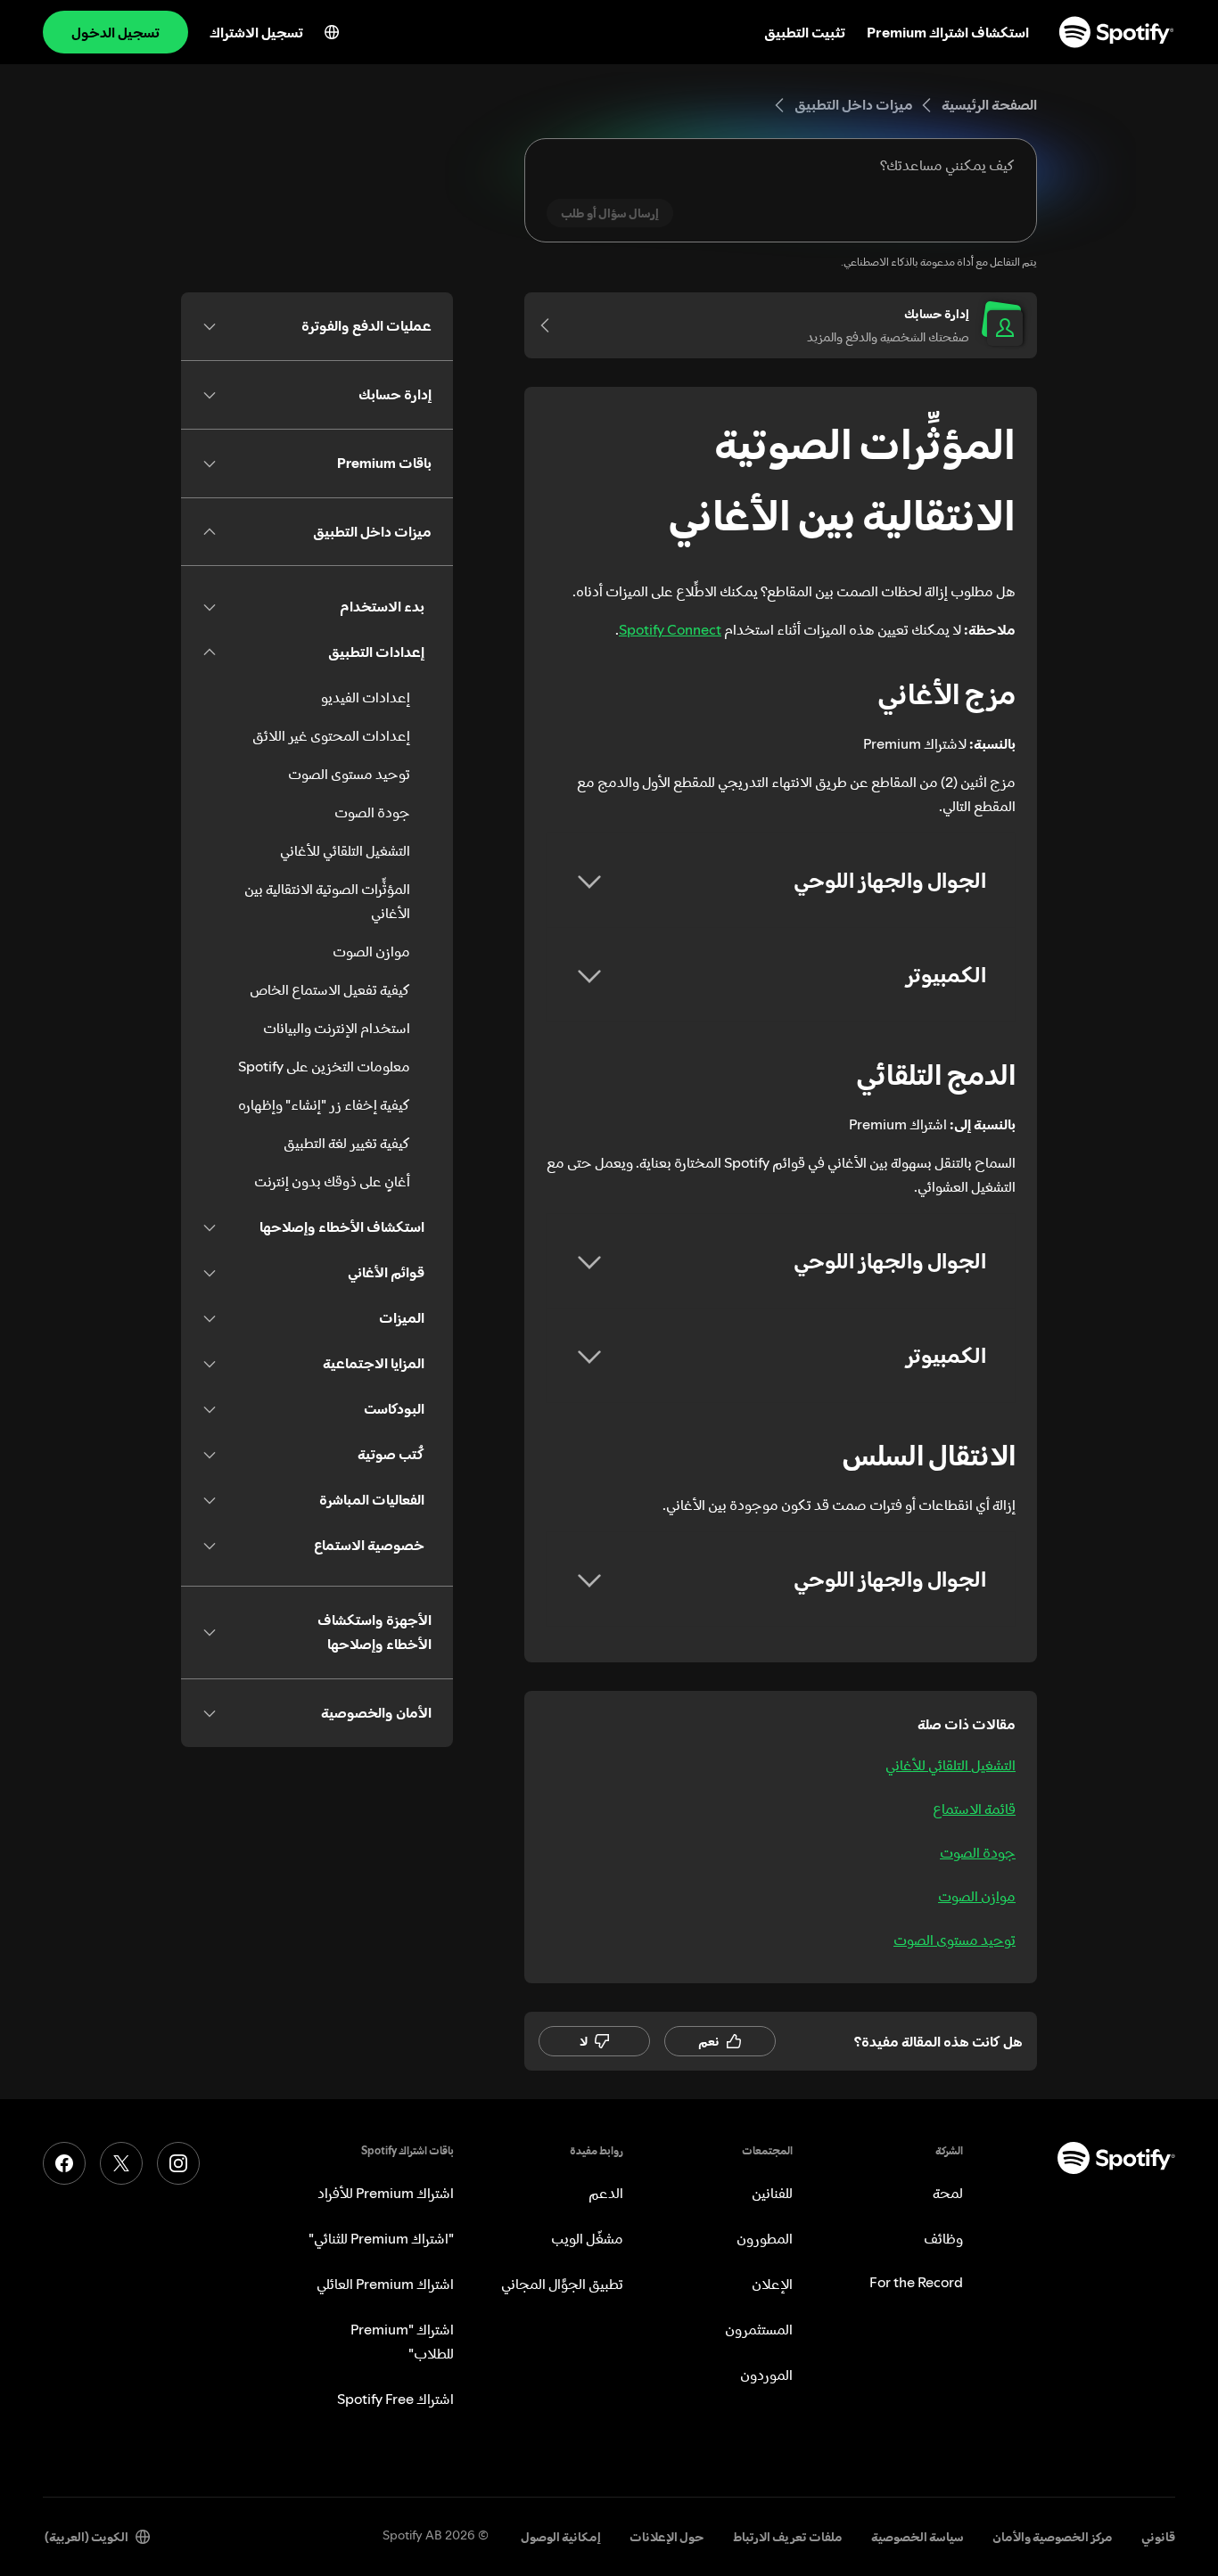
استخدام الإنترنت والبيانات (337, 1028)
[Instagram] (178, 2163)
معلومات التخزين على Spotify (324, 1066)
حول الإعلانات (667, 2537)
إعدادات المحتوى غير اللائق (331, 735)
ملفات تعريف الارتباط (788, 2537)
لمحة (948, 2193)
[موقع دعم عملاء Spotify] (1116, 32)
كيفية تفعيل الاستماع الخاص (330, 989)
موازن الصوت (977, 1896)
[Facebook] (64, 2163)
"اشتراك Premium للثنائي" (381, 2238)
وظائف (943, 2238)
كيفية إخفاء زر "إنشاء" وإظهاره (324, 1104)
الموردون (766, 2375)
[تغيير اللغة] (332, 32)
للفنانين (772, 2193)
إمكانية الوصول (561, 2537)
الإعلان (772, 2284)
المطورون (765, 2238)
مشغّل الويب (587, 2238)
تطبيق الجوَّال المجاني (562, 2284)
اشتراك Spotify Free (395, 2399)
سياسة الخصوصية (918, 2537)
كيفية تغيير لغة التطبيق (347, 1143)
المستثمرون (759, 2329)
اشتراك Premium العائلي (385, 2284)
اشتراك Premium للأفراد (386, 2193)
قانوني (1158, 2537)
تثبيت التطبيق (805, 32)
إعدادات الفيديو (366, 697)
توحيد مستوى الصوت (955, 1940)
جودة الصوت (978, 1852)
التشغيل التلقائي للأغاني (951, 1765)
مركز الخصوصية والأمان (1053, 2537)
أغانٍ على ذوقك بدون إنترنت (332, 1181)
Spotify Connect (670, 629)
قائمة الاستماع (974, 1809)
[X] (121, 2163)
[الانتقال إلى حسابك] (551, 325)
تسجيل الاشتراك (256, 32)
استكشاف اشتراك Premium (948, 32)
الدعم (606, 2193)
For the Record (916, 2282)
